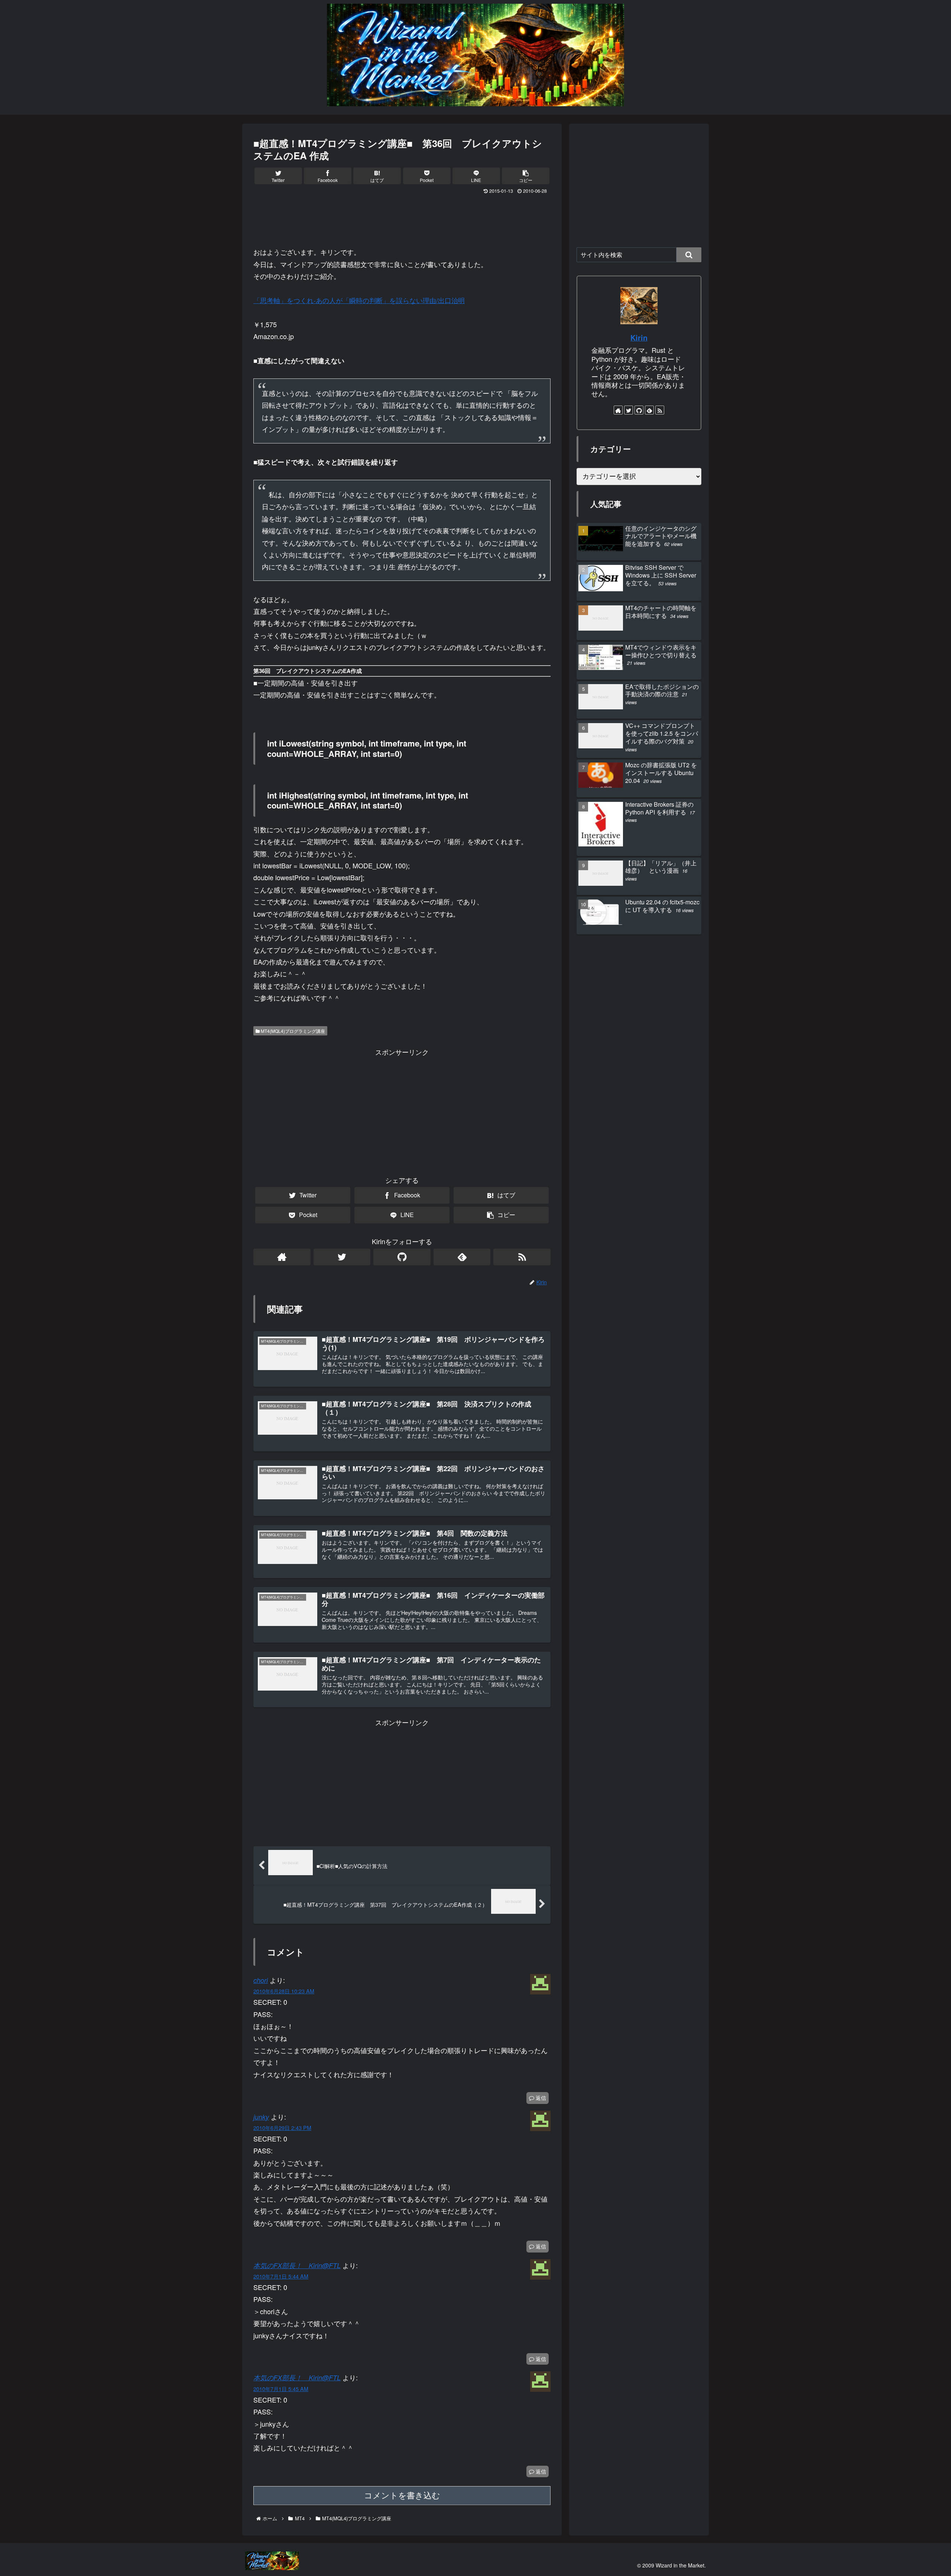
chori (261, 1980)
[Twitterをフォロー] (342, 1257)
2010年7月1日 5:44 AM (281, 2276)
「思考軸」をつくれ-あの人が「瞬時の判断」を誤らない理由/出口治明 (359, 300)
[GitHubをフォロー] (402, 1257)
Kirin (639, 338)
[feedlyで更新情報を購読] (462, 1257)
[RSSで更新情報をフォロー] (522, 1257)
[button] (689, 255)
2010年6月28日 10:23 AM (284, 1991)
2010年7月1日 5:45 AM (281, 2389)
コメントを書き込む (402, 2496)
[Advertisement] (402, 217)
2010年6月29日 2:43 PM (282, 2128)
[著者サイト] (282, 1257)
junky (261, 2117)
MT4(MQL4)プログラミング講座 (292, 1031)
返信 (540, 2098)
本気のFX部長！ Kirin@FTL (297, 2265)
